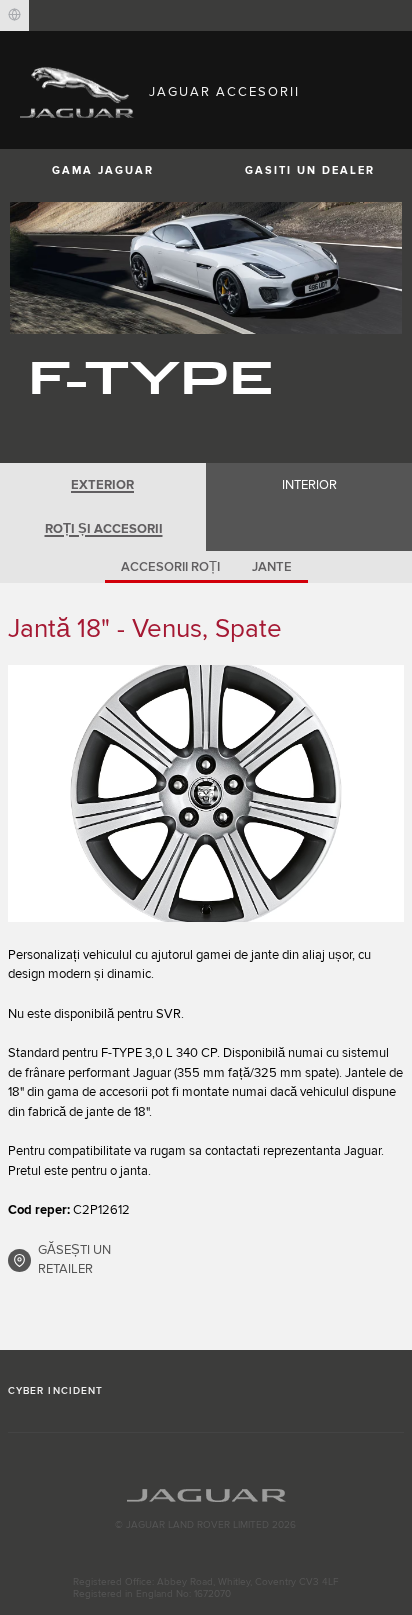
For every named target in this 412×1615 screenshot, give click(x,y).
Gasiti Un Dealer (310, 170)
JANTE (272, 567)
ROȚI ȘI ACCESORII (104, 529)
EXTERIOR (102, 485)
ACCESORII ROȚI (170, 567)
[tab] (103, 485)
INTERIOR (309, 485)
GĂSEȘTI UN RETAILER (74, 1260)
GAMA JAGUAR (103, 170)
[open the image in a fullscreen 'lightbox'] (206, 793)
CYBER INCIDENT (55, 1391)
